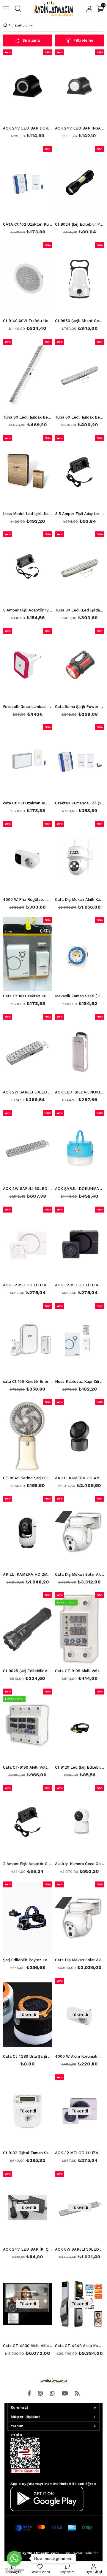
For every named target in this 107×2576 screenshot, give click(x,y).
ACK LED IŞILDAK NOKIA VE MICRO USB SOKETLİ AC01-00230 (80, 1092)
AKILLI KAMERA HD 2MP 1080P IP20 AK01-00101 (27, 1575)
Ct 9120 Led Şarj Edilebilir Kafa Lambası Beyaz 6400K (80, 1767)
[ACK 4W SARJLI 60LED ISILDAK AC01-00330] (27, 1147)
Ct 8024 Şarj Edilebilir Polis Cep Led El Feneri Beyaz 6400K (80, 224)
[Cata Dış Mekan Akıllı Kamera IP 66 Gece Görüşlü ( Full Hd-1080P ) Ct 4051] (80, 858)
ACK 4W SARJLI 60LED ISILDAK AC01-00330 (27, 1189)
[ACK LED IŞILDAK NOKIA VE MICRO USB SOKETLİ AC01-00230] (80, 1051)
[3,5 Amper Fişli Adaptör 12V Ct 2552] (80, 472)
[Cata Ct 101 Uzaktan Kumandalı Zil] (27, 954)
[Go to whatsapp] (14, 2558)
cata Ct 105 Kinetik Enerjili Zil (27, 1382)
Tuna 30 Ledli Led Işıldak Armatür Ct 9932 (80, 610)
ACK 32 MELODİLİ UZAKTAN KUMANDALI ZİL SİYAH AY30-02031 (80, 1285)
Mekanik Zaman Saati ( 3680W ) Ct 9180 (80, 996)
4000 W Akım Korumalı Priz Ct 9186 (80, 2057)
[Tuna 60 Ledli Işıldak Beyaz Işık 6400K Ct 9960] (80, 376)
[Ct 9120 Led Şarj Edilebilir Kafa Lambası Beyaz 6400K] (80, 1725)
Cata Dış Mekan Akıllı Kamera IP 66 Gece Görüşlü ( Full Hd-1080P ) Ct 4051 (80, 900)
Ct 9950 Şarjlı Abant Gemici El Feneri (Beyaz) (80, 321)
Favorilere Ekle (27, 1252)
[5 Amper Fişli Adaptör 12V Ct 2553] (27, 568)
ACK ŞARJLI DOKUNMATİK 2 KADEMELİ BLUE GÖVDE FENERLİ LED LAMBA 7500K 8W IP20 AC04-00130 (80, 1189)
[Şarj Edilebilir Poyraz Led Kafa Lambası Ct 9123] (27, 1918)
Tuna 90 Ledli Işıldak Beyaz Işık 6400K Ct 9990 (27, 417)
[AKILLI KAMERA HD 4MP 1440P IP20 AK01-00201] (80, 1436)
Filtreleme (83, 40)
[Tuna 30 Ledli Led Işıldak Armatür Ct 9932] (80, 568)
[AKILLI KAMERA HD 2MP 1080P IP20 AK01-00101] (27, 1533)
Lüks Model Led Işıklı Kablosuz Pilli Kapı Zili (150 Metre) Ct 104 (27, 514)
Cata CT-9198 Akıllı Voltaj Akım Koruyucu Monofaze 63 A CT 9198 (80, 1671)
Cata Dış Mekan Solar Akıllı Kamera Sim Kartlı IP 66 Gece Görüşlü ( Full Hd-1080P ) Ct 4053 (80, 1575)
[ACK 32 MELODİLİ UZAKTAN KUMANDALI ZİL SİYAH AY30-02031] (80, 1243)
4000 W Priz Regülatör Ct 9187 (27, 900)
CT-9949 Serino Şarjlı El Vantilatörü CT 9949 (27, 1478)
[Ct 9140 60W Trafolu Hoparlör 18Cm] (27, 279)
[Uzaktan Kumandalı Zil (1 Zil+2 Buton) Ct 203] (80, 761)
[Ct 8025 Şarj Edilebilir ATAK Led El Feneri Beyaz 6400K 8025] (27, 1629)
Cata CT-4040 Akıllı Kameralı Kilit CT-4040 (80, 2346)
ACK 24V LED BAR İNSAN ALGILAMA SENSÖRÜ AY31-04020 (80, 128)
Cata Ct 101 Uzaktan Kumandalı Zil (27, 996)
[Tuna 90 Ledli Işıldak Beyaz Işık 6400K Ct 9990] (27, 376)
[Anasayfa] (10, 25)
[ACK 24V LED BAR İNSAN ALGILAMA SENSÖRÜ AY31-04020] (80, 86)
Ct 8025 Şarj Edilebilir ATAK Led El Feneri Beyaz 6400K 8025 (27, 1671)
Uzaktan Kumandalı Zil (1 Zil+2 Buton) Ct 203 (80, 803)
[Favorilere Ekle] (27, 95)
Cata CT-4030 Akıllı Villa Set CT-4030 (27, 2346)
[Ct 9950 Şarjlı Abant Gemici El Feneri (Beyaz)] (80, 279)
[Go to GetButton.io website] (14, 2570)
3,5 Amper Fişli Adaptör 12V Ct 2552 (80, 514)
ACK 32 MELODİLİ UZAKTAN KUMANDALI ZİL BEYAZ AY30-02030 (27, 1285)
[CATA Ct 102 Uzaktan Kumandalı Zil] (27, 183)
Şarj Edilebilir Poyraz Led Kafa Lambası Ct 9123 (27, 1960)
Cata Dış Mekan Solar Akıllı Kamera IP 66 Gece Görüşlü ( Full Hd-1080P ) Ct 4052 (80, 1960)
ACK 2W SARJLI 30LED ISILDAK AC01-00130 (27, 1092)
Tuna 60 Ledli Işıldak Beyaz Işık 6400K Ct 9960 (80, 417)
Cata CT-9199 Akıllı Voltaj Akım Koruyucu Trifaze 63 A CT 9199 (27, 1767)
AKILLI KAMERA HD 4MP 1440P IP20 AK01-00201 (80, 1478)
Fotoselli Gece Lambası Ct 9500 (27, 707)
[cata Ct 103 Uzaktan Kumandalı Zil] (27, 761)
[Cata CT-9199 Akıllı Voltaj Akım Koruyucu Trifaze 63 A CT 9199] (27, 1725)
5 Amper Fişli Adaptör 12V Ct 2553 (27, 610)
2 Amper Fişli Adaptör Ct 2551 (27, 1864)
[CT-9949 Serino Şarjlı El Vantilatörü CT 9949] (27, 1436)
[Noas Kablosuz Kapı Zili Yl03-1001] (80, 1340)
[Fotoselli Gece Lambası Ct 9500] (27, 665)
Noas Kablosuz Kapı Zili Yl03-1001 (80, 1382)
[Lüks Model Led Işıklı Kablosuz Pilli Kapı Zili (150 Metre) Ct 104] (27, 472)
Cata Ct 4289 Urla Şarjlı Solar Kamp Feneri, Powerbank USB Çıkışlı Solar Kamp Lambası (27, 2057)
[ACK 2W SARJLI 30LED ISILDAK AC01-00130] (27, 1051)
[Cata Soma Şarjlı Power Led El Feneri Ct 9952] (80, 665)
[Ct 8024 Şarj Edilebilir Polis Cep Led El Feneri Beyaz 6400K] (80, 183)
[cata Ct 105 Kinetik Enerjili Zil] (27, 1340)
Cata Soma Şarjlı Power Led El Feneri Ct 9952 (80, 707)
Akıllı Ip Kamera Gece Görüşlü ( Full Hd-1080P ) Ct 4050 (80, 1864)
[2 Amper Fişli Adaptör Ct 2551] (27, 1822)
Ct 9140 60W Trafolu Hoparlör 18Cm (27, 321)
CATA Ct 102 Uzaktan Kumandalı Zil (27, 224)
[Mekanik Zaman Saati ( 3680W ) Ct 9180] (80, 954)
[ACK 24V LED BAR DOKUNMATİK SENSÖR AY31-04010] (27, 86)
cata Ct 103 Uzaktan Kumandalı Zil (27, 803)
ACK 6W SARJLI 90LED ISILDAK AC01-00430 (80, 2249)
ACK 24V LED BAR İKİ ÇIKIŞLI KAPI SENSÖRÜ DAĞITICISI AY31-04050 (27, 2249)
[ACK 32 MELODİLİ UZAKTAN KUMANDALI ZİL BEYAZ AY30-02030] (27, 1243)
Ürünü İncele (37, 95)
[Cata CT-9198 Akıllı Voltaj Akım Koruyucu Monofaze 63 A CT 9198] (80, 1629)
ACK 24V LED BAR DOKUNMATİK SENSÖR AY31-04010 (27, 128)
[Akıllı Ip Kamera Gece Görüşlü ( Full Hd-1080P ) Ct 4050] (80, 1822)
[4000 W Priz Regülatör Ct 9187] (27, 858)
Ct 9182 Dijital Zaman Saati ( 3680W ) (27, 2153)
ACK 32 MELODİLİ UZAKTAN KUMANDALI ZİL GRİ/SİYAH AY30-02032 (80, 2153)
